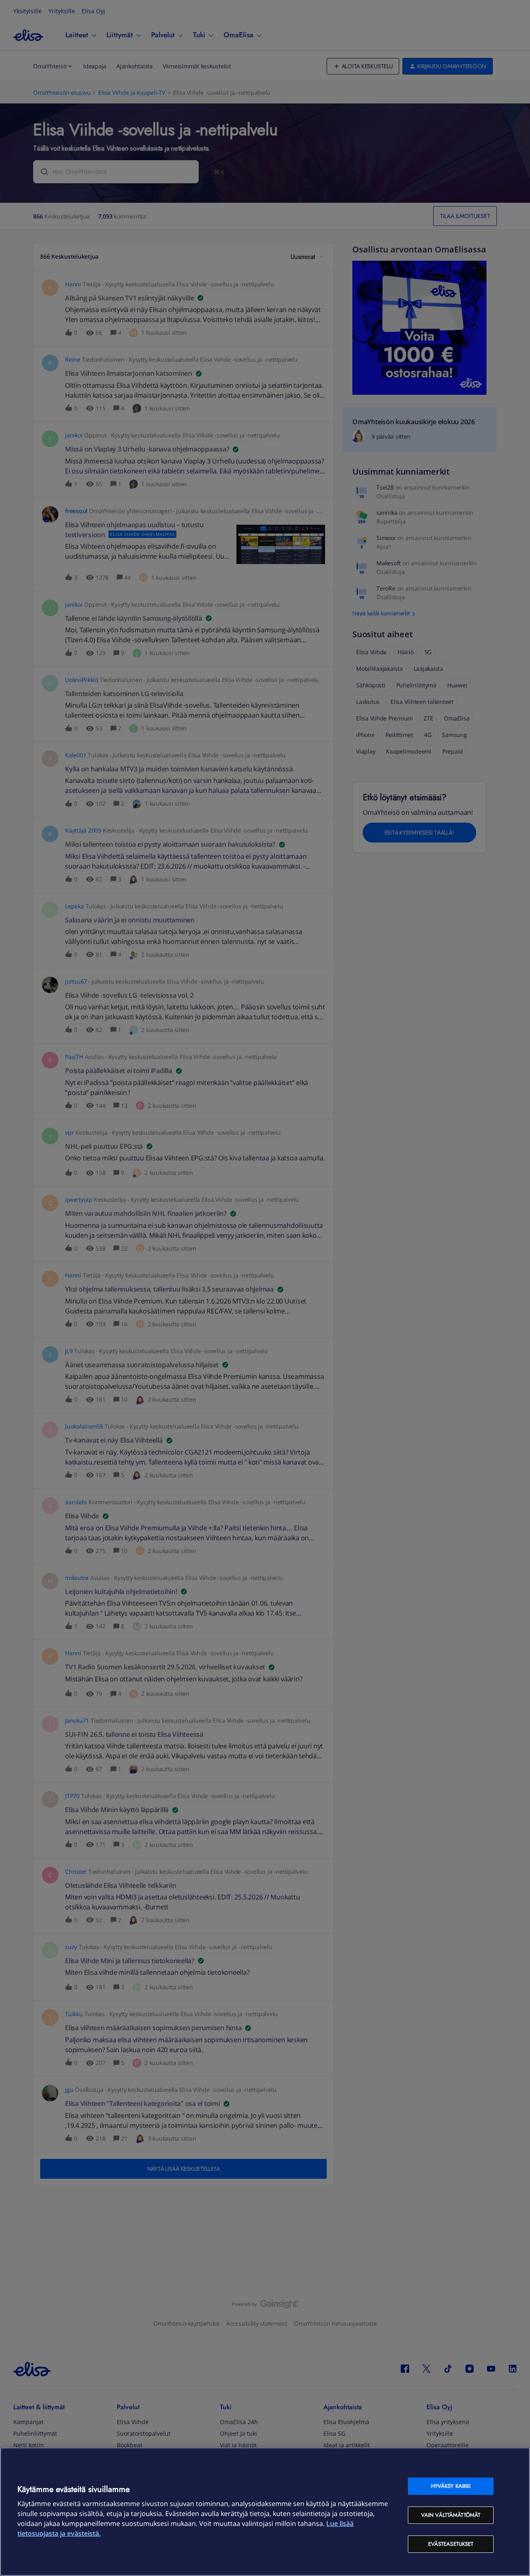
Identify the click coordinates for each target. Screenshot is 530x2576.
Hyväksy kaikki (451, 2486)
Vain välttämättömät (451, 2515)
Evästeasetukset (451, 2544)
